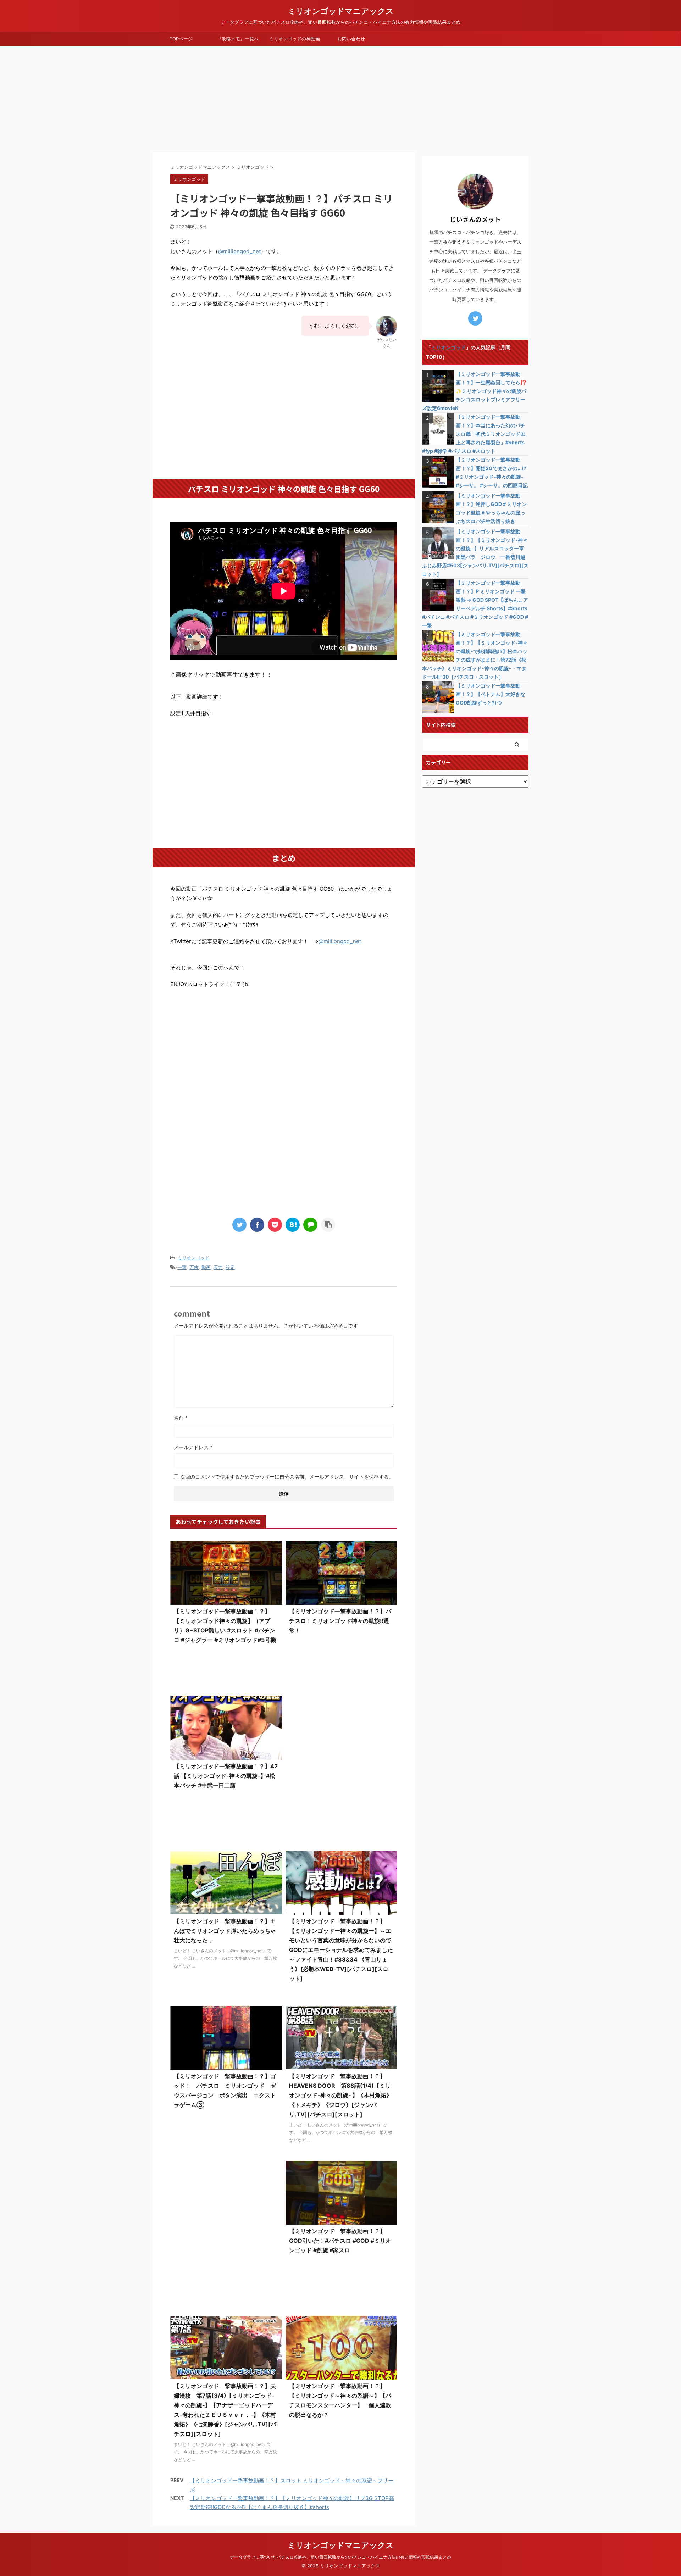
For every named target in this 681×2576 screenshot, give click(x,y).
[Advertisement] (340, 99)
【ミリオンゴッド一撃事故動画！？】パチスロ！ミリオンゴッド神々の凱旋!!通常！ (340, 1621)
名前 (181, 1418)
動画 (206, 1267)
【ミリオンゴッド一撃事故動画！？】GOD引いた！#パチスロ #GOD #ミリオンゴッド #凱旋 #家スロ (340, 2241)
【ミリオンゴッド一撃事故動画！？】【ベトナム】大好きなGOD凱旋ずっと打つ (491, 694)
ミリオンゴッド (193, 1258)
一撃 (182, 1267)
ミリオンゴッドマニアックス (341, 11)
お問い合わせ (351, 39)
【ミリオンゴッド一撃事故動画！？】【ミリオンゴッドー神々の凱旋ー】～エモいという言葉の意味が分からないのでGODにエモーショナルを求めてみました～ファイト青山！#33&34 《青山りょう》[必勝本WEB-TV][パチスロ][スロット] (341, 1950)
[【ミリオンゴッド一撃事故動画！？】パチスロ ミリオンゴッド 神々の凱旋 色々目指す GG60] (293, 1225)
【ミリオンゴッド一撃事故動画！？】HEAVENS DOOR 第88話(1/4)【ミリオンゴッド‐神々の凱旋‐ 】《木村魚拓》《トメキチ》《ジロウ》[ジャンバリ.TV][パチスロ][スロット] (340, 2095)
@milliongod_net (239, 251)
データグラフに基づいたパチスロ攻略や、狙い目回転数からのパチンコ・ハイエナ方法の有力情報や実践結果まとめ (340, 2557)
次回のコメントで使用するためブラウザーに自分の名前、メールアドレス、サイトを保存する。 (287, 1477)
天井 (218, 1267)
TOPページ (181, 39)
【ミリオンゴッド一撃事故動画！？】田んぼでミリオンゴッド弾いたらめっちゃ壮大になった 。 (225, 1931)
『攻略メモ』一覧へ (238, 39)
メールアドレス (193, 1447)
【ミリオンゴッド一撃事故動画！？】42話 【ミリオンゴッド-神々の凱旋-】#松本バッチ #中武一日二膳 (226, 1776)
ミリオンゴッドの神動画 (295, 39)
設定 (230, 1267)
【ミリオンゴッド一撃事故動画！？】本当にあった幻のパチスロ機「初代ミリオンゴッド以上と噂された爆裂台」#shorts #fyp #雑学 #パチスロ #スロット (474, 434)
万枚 (194, 1267)
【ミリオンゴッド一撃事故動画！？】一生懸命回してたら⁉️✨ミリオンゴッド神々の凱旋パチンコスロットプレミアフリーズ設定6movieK (474, 391)
